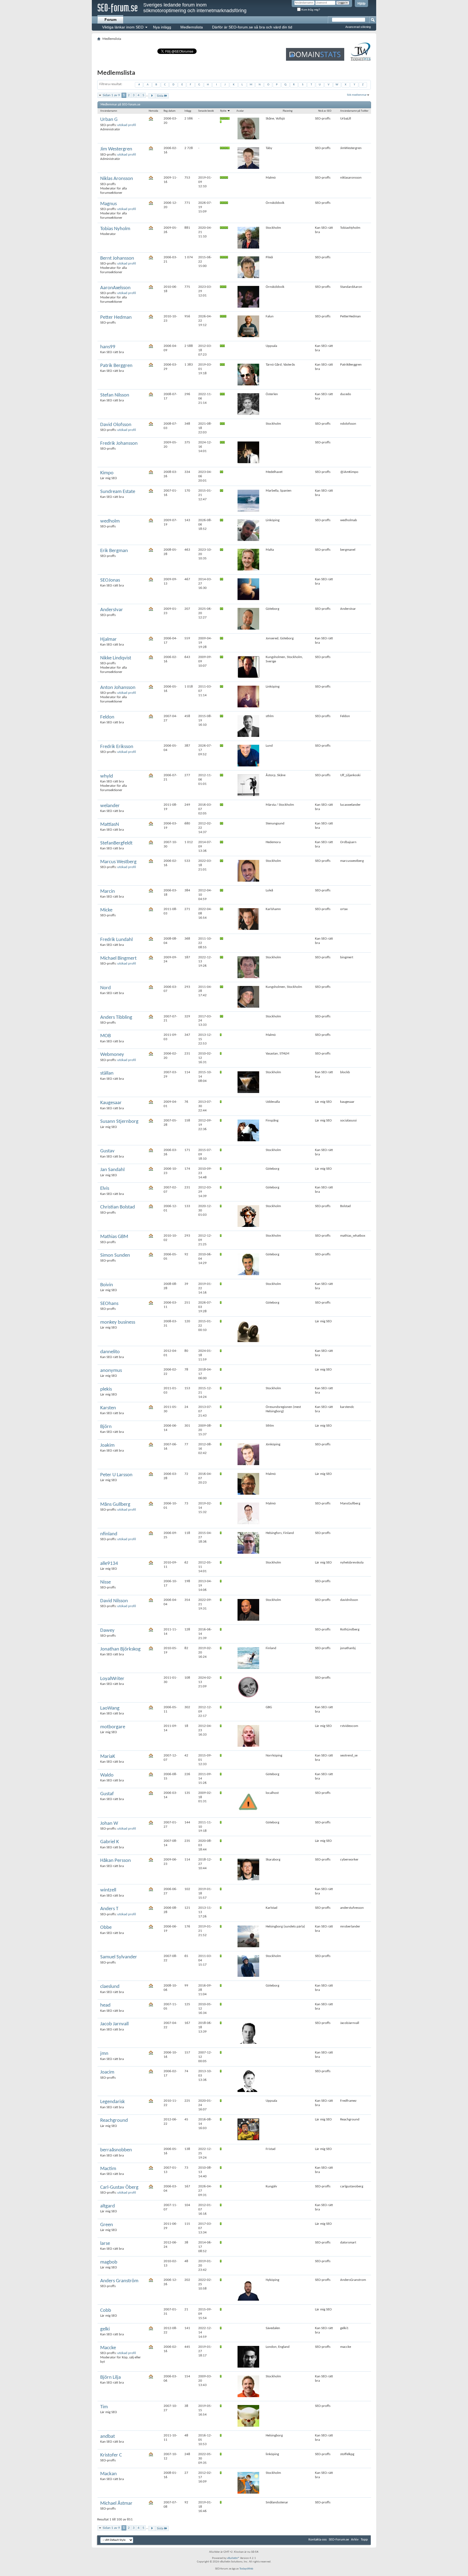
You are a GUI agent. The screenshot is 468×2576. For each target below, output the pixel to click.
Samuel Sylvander (119, 1957)
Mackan (108, 2474)
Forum (110, 20)
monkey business (118, 1322)
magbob (109, 2262)
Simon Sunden (115, 1255)
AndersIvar (112, 610)
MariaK (108, 1757)
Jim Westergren (116, 149)
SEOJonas (110, 580)
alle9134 (109, 1564)
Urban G (109, 120)
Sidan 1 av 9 (111, 95)
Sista (160, 96)
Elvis (105, 1189)
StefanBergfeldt (116, 843)
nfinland (109, 1534)
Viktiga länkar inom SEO (123, 27)
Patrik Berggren (116, 366)
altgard (108, 2206)
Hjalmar (108, 639)
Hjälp (361, 4)
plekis (106, 1389)
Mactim (108, 2169)
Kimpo (107, 473)
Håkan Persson (116, 1861)
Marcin (108, 892)
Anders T (109, 1909)
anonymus (111, 1371)
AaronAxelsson (115, 288)
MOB (105, 1036)
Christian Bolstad (118, 1207)
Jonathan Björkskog (120, 1649)
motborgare (113, 1727)
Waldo (107, 1775)
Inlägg (188, 111)
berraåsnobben (116, 2150)
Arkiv (355, 2540)
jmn (104, 2054)
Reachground (114, 2121)
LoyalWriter (112, 1679)
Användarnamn (109, 111)
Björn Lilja (110, 2377)
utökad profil (127, 125)
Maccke (108, 2348)
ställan (107, 1073)
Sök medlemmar (357, 95)
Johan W (109, 1824)
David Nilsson (114, 1601)
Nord (105, 988)
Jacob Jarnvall (114, 2024)
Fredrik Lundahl (116, 940)
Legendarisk (113, 2102)
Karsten (108, 1408)
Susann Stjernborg (119, 1122)
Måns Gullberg (115, 1505)
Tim (104, 2407)
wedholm (110, 521)
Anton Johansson (118, 688)
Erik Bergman (114, 551)
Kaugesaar (111, 1103)
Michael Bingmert (118, 958)
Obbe (106, 1928)
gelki (105, 2329)
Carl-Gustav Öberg (119, 2187)
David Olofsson (116, 425)
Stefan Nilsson (115, 395)
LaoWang (110, 1708)
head (105, 2005)
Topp (364, 2540)
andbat (108, 2437)
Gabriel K (110, 1842)
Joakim (107, 1445)
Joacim (107, 2072)
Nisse (105, 1582)
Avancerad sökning (358, 27)
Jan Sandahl (112, 1170)
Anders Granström (119, 2281)
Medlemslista (192, 27)
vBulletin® (233, 2558)
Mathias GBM (114, 1237)
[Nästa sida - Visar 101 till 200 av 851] (152, 96)
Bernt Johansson (117, 258)
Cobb (106, 2311)
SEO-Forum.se (339, 2540)
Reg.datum (170, 111)
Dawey (107, 1631)
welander (110, 806)
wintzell (108, 1890)
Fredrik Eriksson (117, 747)
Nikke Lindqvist (116, 658)
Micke (106, 910)
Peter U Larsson (116, 1475)
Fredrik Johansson (119, 444)
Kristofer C (111, 2455)
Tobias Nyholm (115, 229)
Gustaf (107, 1794)
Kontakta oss (318, 2540)
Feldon (107, 717)
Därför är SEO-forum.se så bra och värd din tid (252, 27)
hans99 (108, 347)
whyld (107, 776)
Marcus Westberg (118, 862)
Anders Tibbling (116, 1018)
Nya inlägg (162, 27)
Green (107, 2225)
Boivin (107, 1285)
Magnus (108, 204)
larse (105, 2244)
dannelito (110, 1352)
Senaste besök (206, 111)
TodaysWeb (246, 2569)
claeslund (110, 1987)
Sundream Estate (118, 492)
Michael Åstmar (116, 2504)
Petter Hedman (116, 317)
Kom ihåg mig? (310, 10)
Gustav (107, 1151)
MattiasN (110, 825)
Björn (106, 1427)
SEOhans (109, 1304)
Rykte (224, 111)
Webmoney (112, 1055)
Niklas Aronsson (117, 179)
